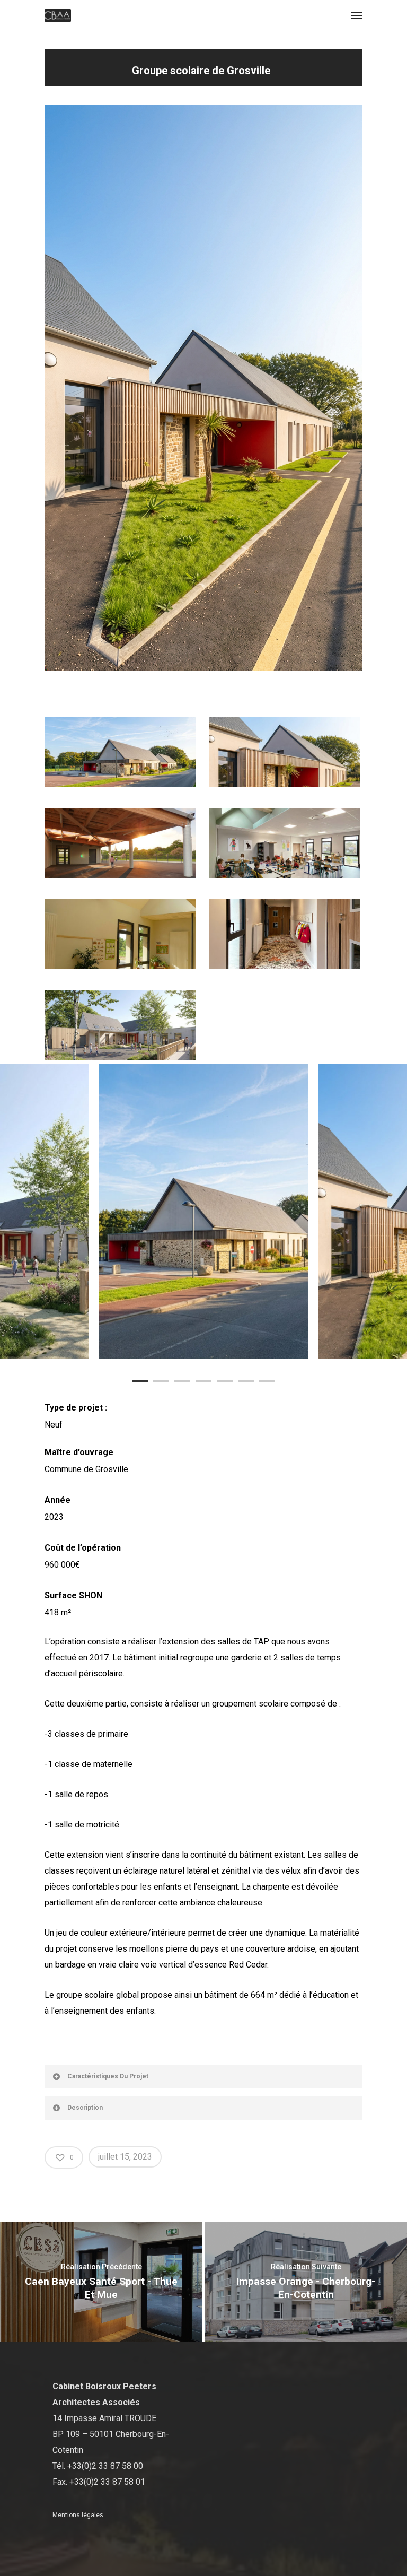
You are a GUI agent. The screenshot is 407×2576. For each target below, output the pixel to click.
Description (85, 2108)
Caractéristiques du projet (108, 2076)
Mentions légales (78, 2515)
